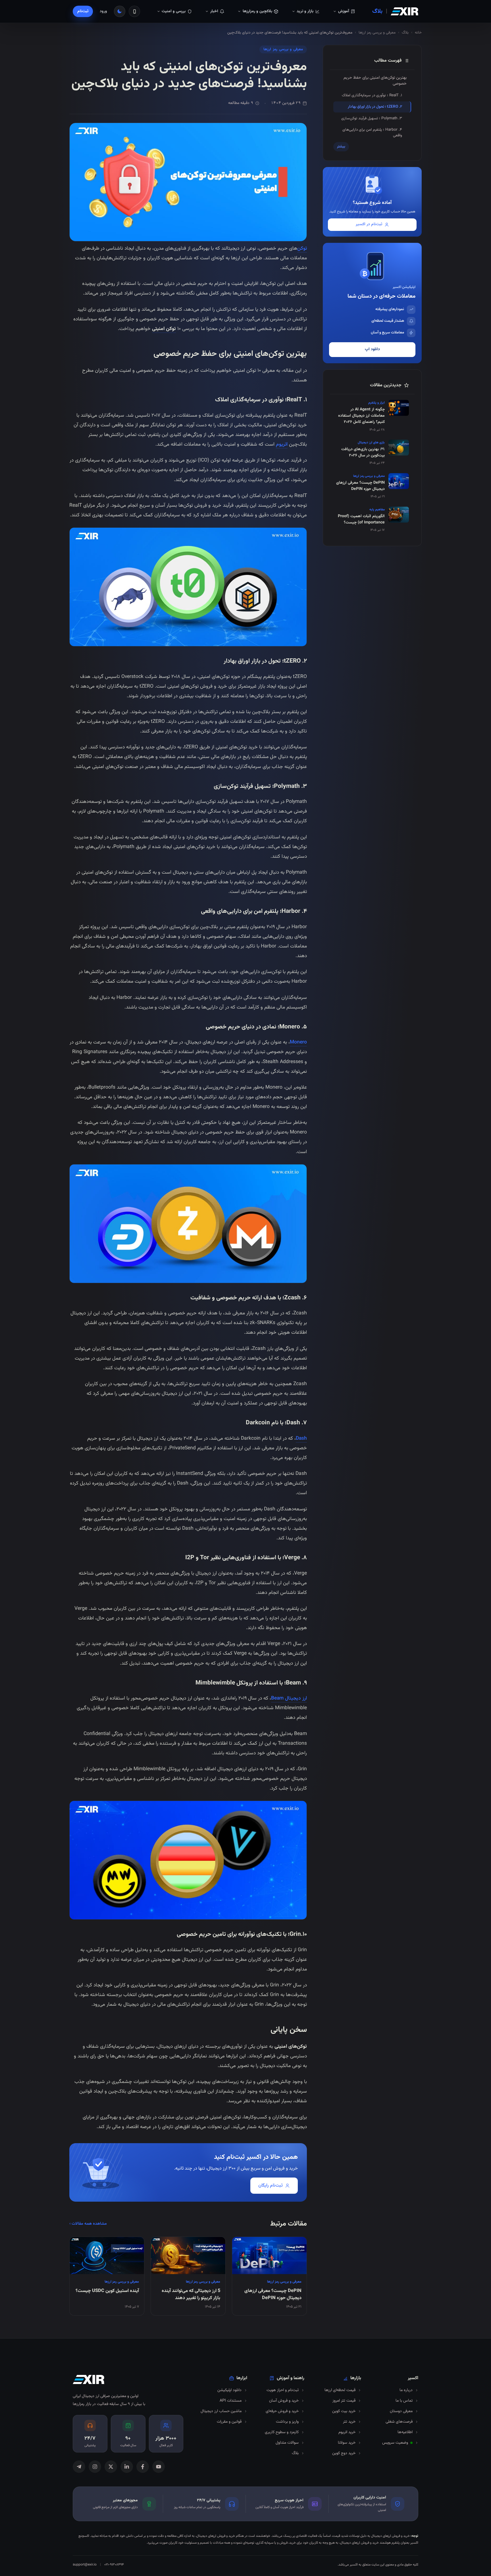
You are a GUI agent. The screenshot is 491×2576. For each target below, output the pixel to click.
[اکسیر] (404, 11)
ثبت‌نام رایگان (271, 2186)
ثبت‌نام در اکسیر (369, 224)
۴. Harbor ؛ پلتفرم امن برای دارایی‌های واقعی (372, 132)
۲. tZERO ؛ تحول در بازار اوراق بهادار (375, 107)
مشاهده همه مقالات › (88, 2224)
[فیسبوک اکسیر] (143, 2467)
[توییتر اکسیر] (111, 2467)
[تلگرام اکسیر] (79, 2467)
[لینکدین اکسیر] (127, 2467)
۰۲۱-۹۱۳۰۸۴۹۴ (114, 2565)
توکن (302, 248)
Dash (301, 1438)
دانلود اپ (372, 349)
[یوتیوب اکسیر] (159, 2467)
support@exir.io (85, 2565)
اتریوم (282, 444)
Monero (298, 1042)
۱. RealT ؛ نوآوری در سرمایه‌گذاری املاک (372, 95)
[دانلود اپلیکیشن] (134, 11)
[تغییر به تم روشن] (120, 11)
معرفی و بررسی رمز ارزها (377, 33)
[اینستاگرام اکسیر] (95, 2467)
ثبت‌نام (83, 11)
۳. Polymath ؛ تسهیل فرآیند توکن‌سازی (372, 118)
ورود (103, 11)
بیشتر (341, 147)
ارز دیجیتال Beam (289, 1698)
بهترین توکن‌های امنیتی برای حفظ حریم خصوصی (375, 81)
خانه (418, 33)
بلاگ (377, 11)
